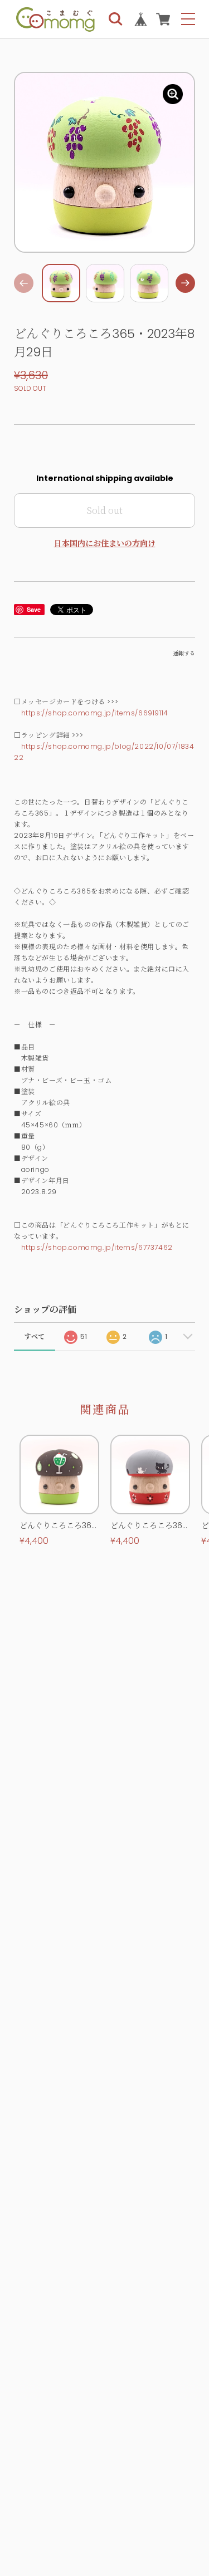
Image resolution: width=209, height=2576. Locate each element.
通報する (184, 653)
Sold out (104, 510)
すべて (35, 1336)
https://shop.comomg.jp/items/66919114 (95, 713)
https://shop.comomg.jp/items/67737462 (97, 1247)
